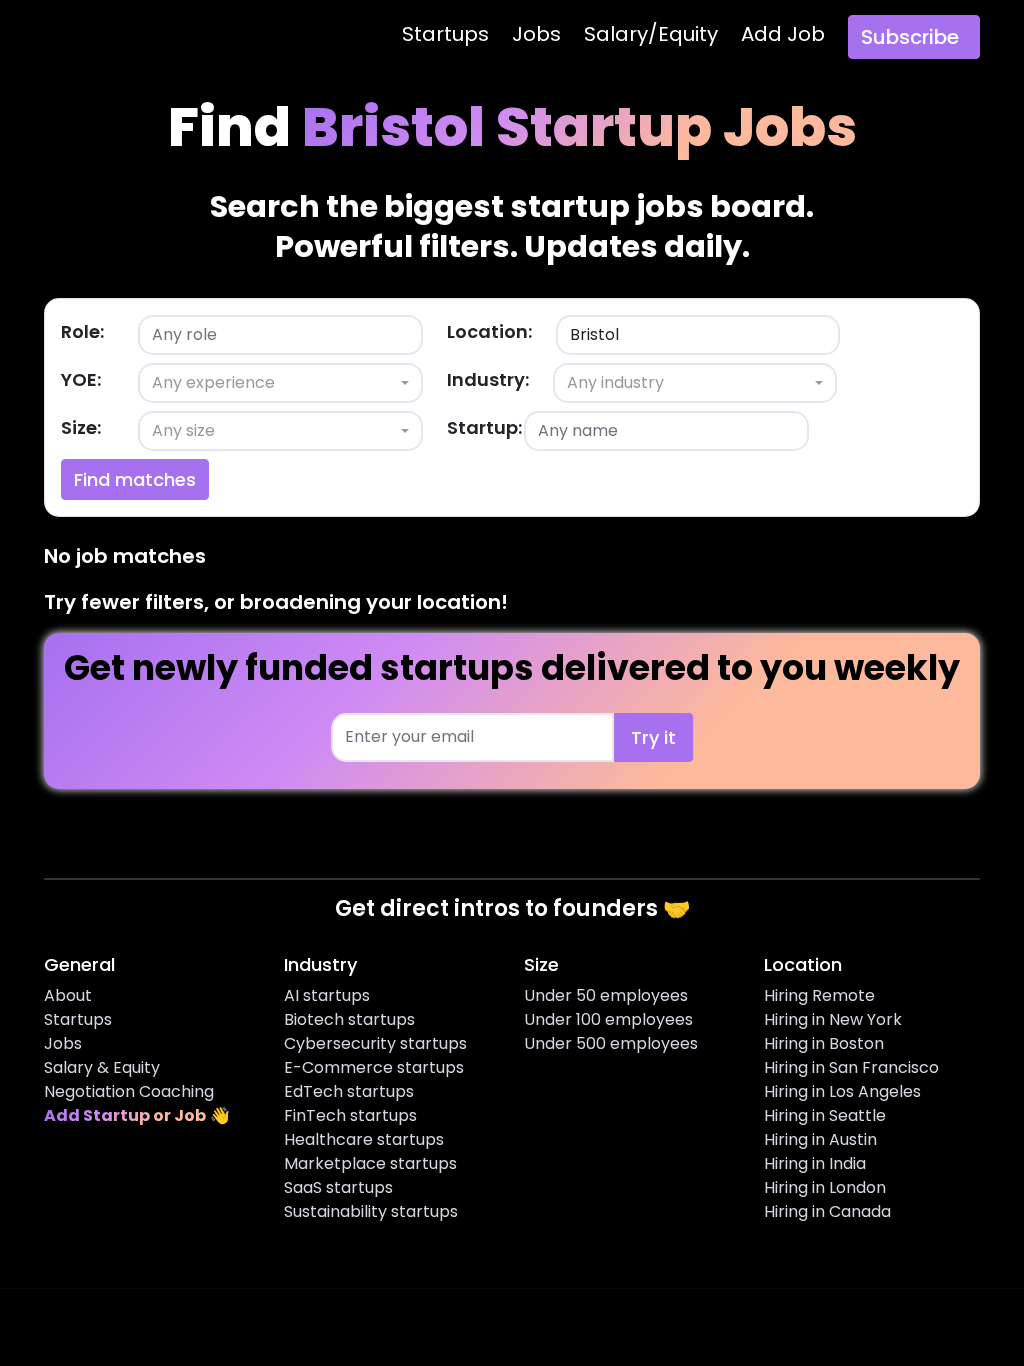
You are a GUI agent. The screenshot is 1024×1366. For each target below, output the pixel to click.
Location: (489, 331)
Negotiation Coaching (129, 1091)
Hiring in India (815, 1163)
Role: (82, 331)
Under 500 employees (611, 1043)
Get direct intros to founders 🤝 (512, 908)
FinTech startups (350, 1115)
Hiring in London (825, 1187)
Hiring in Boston (824, 1043)
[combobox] (280, 383)
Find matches (135, 479)
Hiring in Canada (827, 1211)
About (68, 995)
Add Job (783, 34)
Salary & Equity (102, 1067)
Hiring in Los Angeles (842, 1091)
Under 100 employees (608, 1019)
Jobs (536, 34)
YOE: (81, 379)
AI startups (327, 995)
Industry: (488, 379)
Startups (445, 34)
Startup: (484, 427)
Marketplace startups (370, 1163)
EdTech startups (349, 1091)
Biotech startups (349, 1019)
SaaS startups (338, 1187)
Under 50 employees (606, 995)
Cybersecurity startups (375, 1043)
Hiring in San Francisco (851, 1067)
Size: (81, 427)
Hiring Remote (819, 995)
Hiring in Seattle (825, 1115)
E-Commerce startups (374, 1067)
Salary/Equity (651, 34)
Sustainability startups (371, 1211)
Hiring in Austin (820, 1139)
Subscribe (910, 37)
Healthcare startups (364, 1139)
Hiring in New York (833, 1019)
